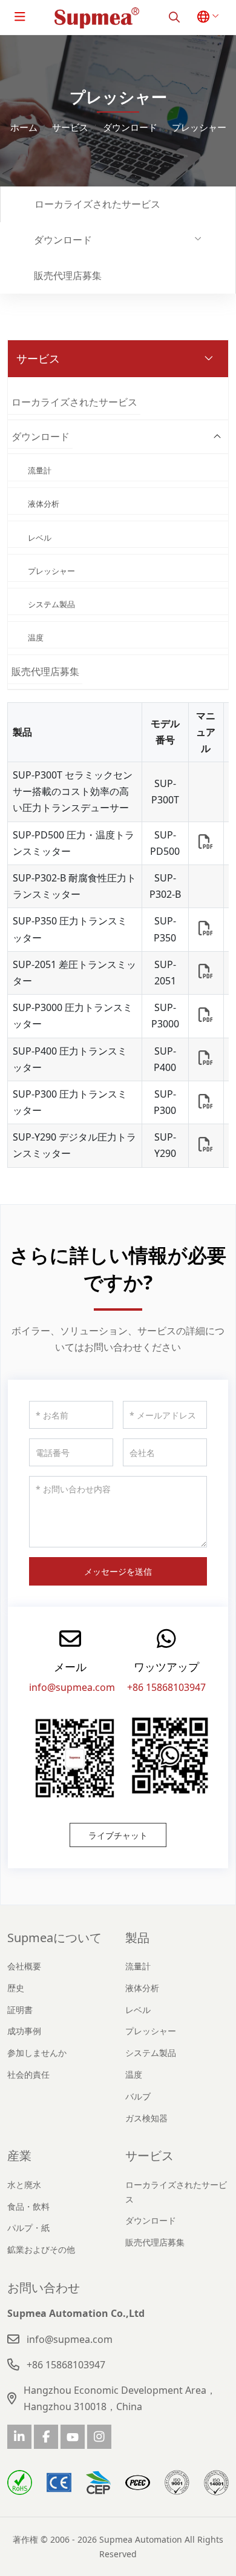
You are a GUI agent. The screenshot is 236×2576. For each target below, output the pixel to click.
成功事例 (24, 2031)
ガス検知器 (146, 2118)
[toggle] (20, 17)
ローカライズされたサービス (97, 204)
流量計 (40, 470)
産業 (19, 2156)
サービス (149, 2156)
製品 (137, 1938)
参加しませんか (37, 2053)
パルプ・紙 (28, 2228)
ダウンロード (63, 240)
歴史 (16, 1988)
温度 (36, 637)
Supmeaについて (54, 1938)
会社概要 (24, 1966)
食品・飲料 (28, 2206)
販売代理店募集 (68, 275)
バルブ (138, 2096)
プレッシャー (51, 571)
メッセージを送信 (118, 1571)
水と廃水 (24, 2185)
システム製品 (51, 604)
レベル (40, 538)
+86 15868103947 (166, 1687)
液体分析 (44, 504)
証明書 (20, 2010)
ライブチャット (118, 1835)
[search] (174, 17)
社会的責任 (28, 2074)
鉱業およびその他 (41, 2249)
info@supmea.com (72, 1687)
